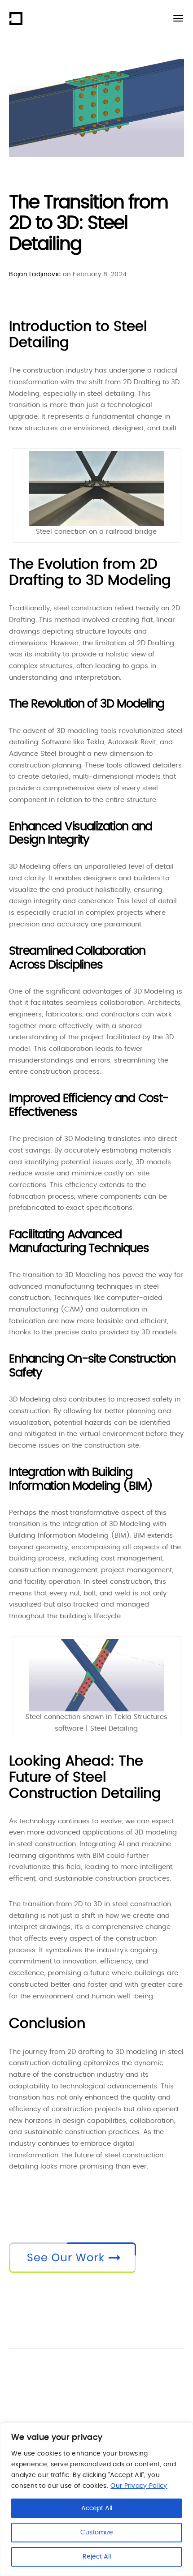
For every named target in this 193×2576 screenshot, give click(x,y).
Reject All (97, 2557)
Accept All (97, 2508)
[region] (96, 2499)
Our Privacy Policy (139, 2486)
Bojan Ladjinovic (35, 274)
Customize (97, 2533)
